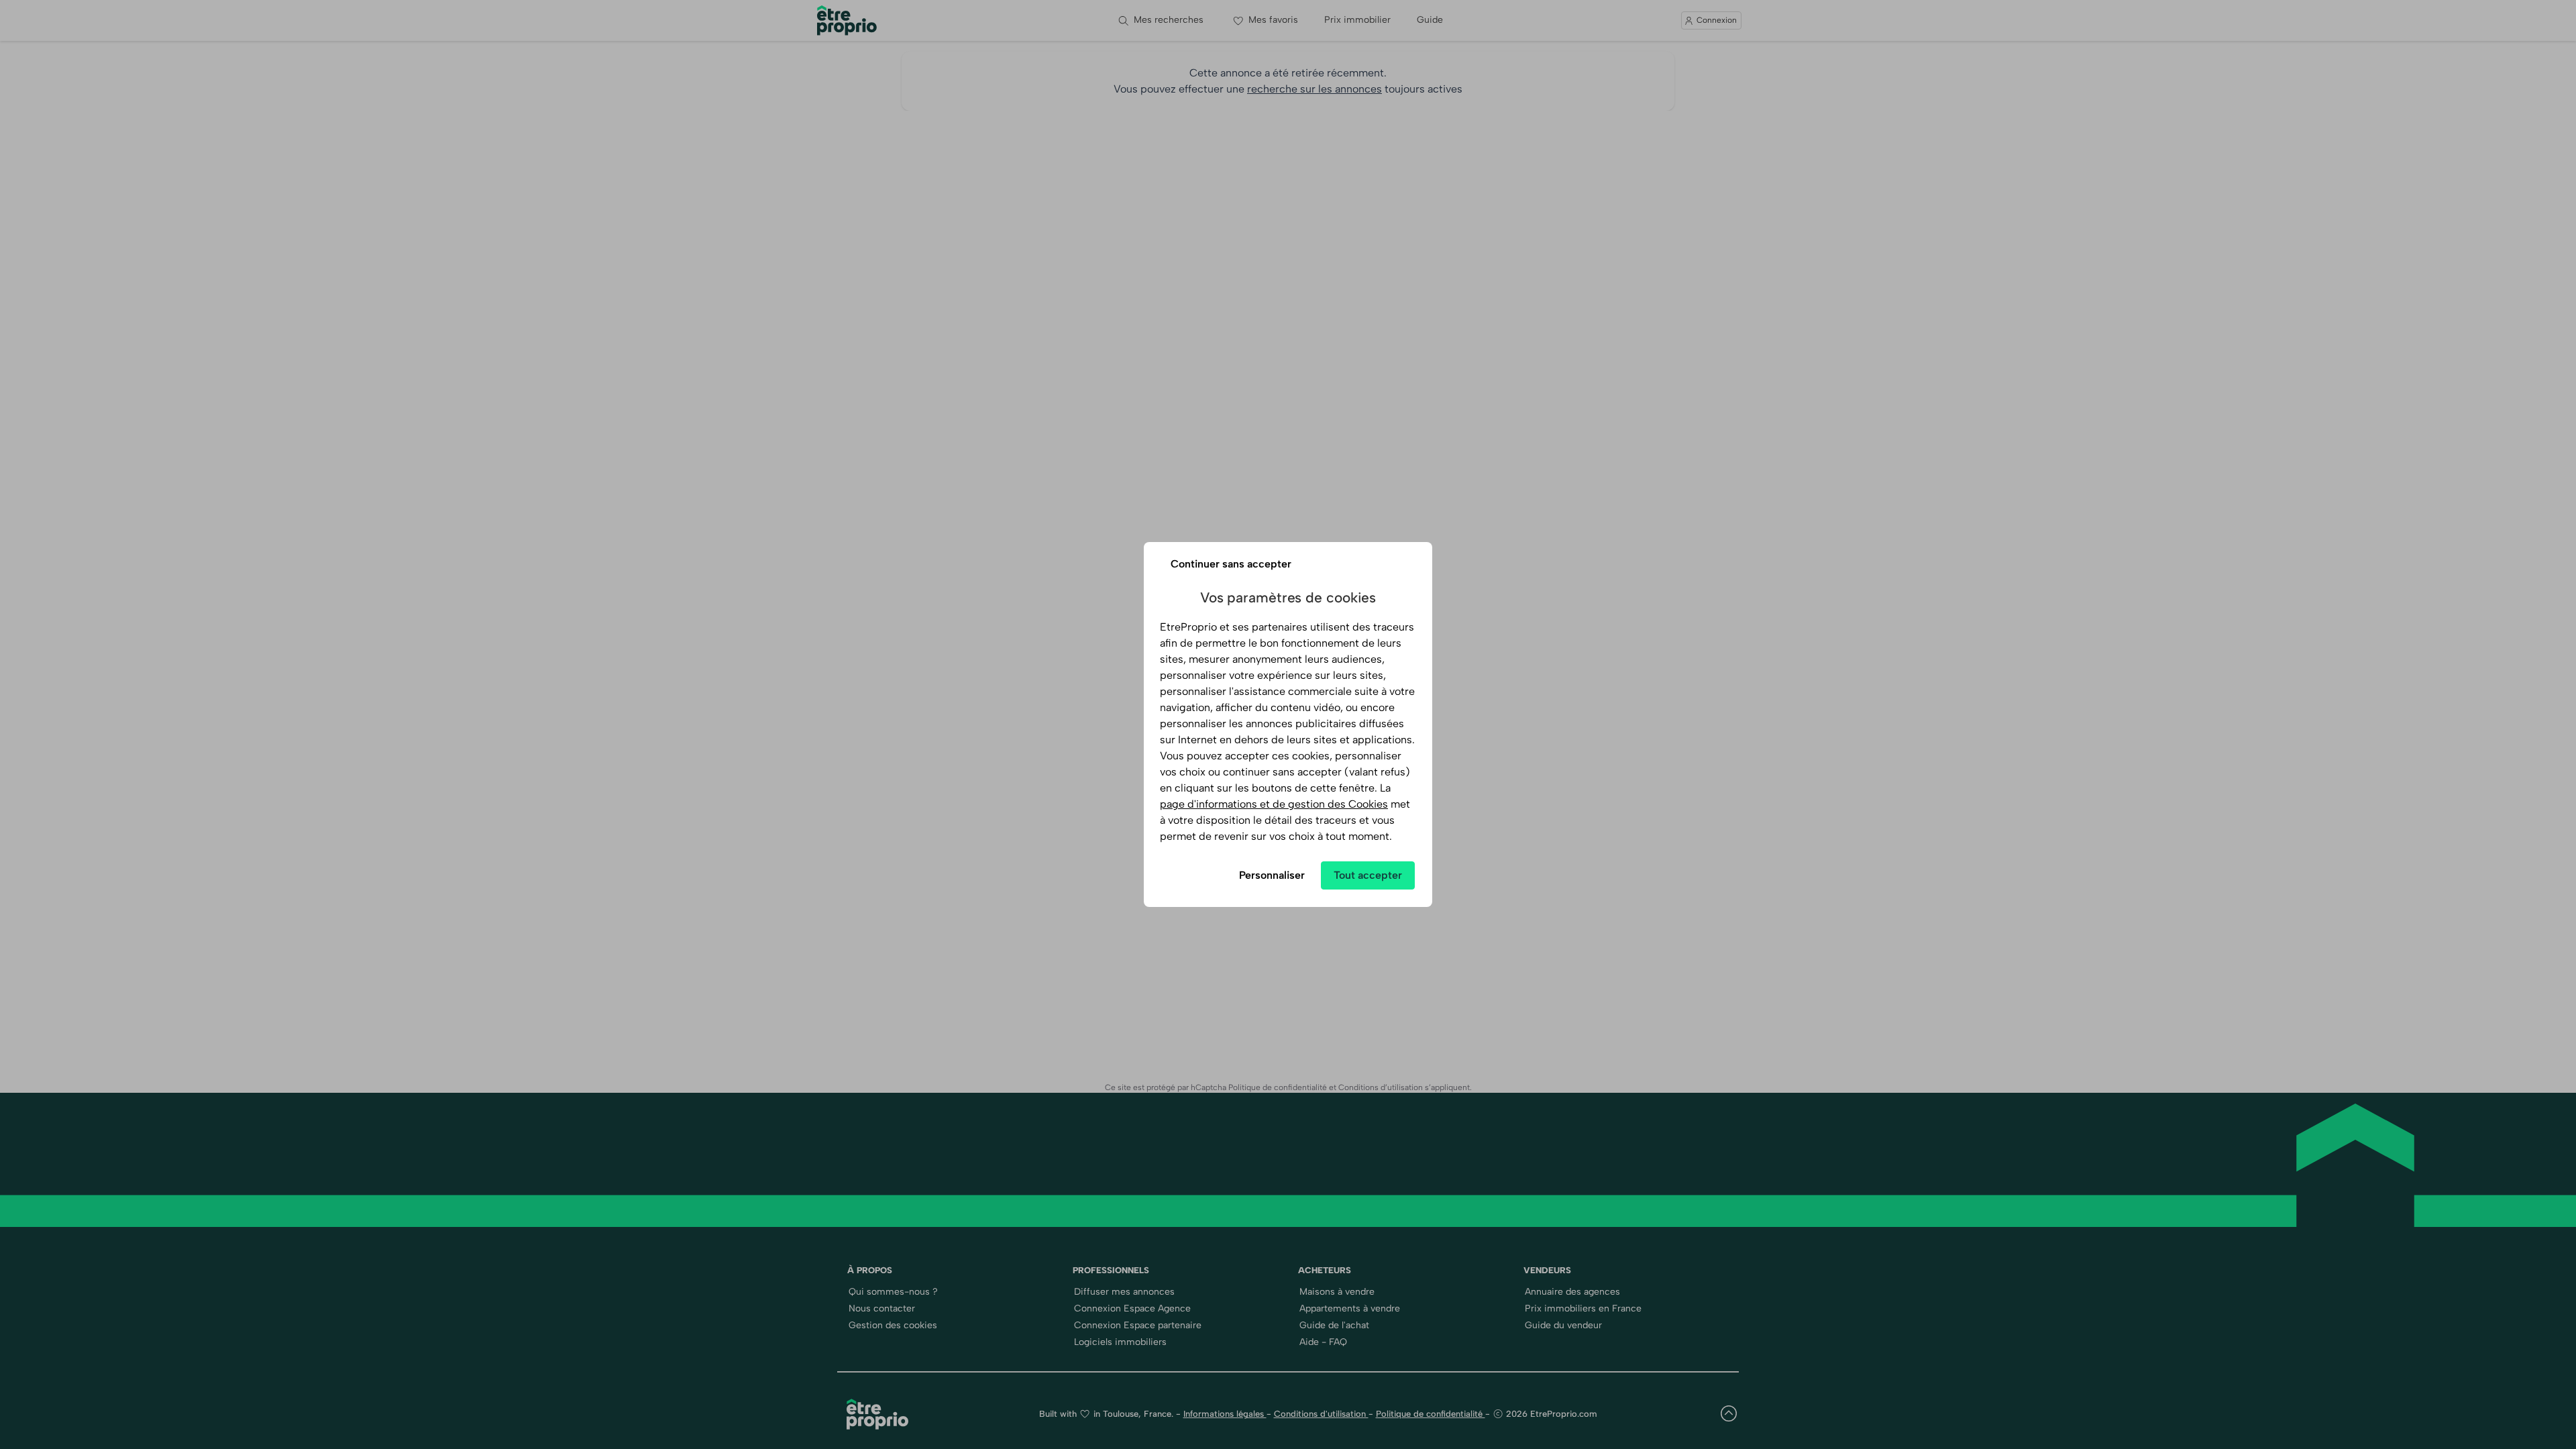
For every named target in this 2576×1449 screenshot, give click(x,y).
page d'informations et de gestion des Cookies (1274, 804)
